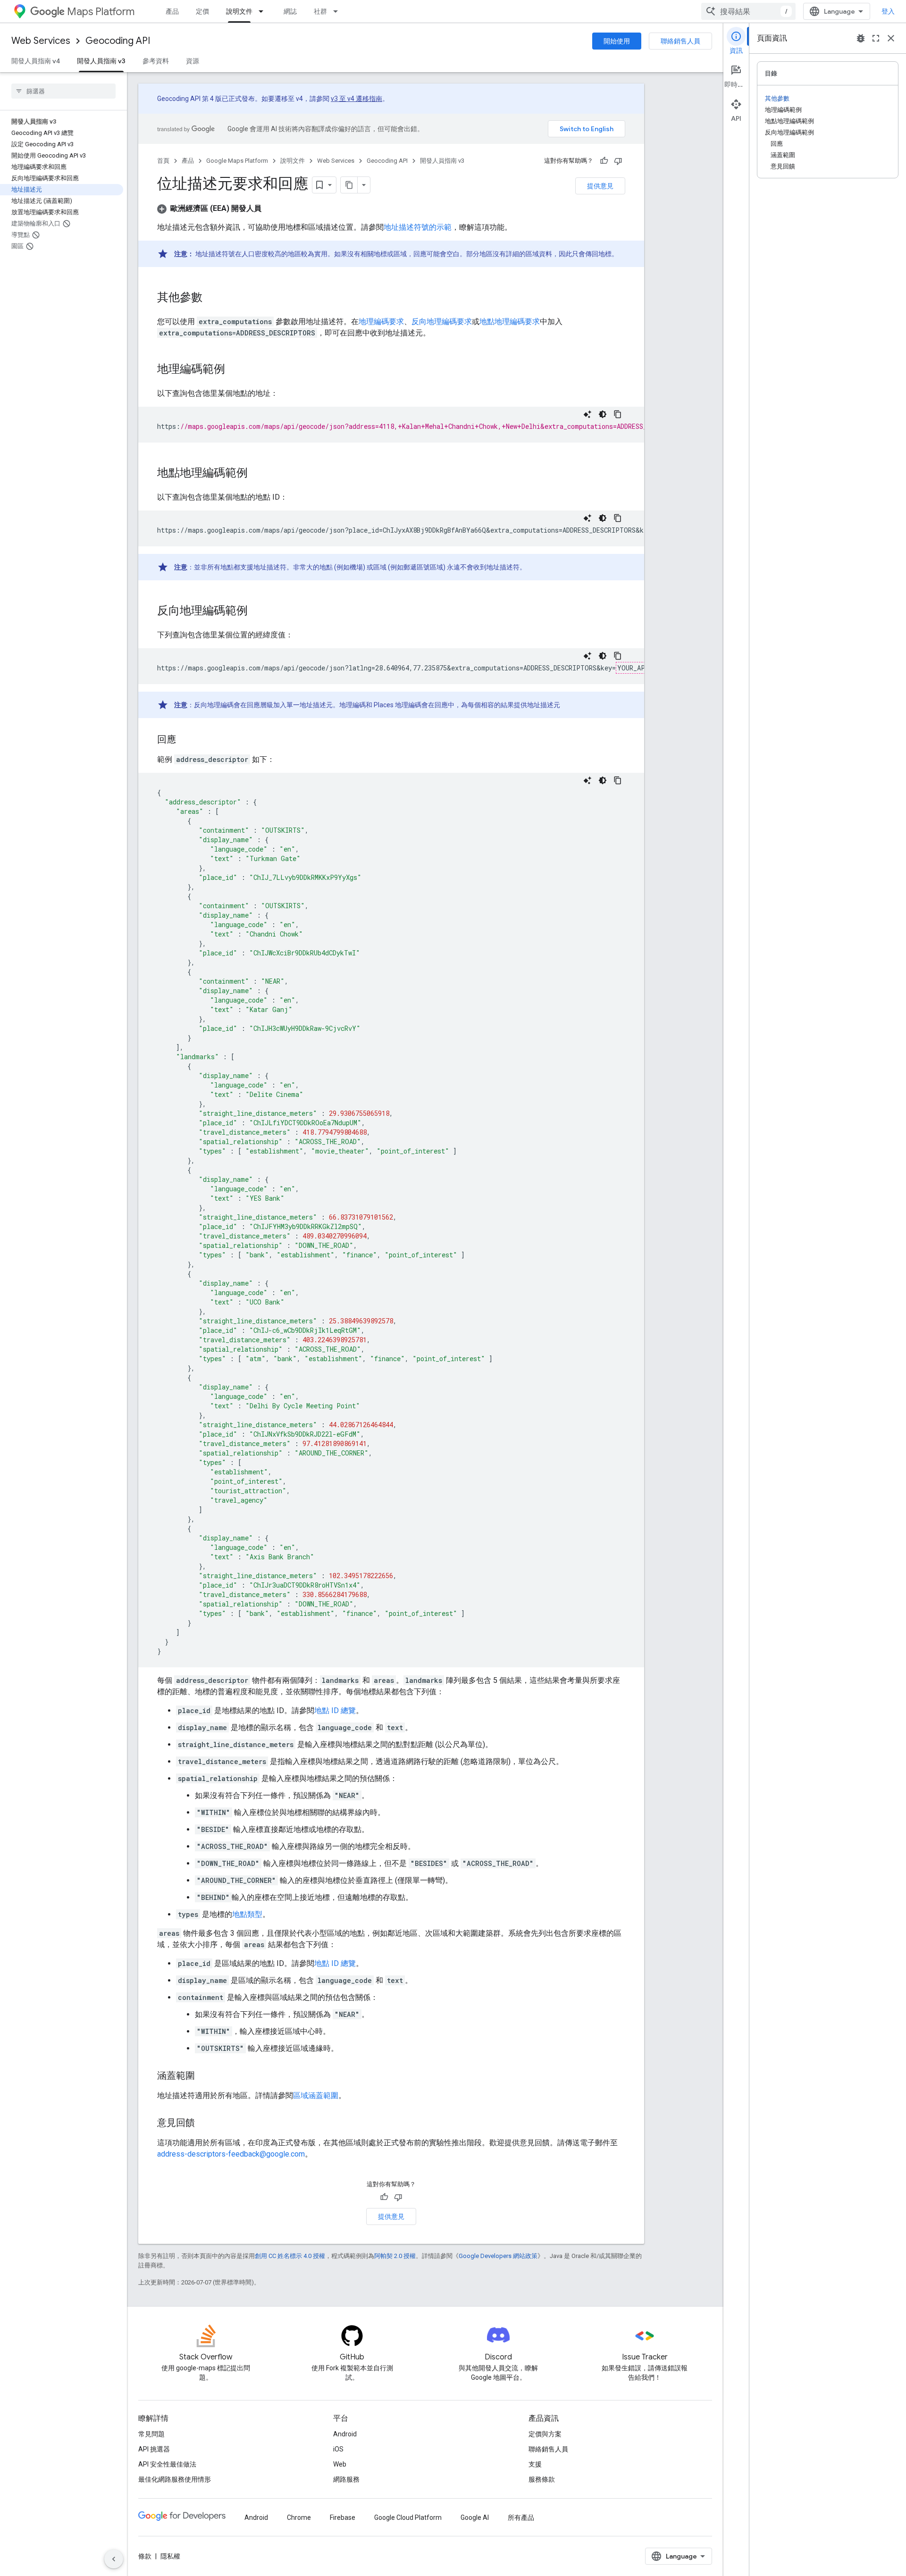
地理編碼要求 (381, 322)
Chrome (299, 2517)
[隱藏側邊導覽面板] (114, 2559)
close (891, 38)
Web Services (41, 41)
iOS (338, 2449)
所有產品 (521, 2517)
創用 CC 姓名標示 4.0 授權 (290, 2256)
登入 (888, 11)
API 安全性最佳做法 (167, 2464)
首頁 (163, 161)
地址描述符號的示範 (418, 227)
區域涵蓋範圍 (316, 2095)
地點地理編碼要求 (510, 322)
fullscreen (876, 38)
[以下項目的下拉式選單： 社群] (338, 11)
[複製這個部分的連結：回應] (185, 740)
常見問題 (151, 2434)
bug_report (861, 38)
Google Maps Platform (237, 161)
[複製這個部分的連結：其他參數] (212, 298)
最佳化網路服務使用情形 (175, 2479)
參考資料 (156, 61)
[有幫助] (604, 161)
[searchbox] (63, 91)
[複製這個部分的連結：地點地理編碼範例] (257, 474)
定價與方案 (545, 2434)
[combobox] (748, 11)
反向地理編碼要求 (442, 322)
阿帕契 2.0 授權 (395, 2256)
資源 (193, 61)
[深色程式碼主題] (603, 414)
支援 (535, 2464)
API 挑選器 (154, 2449)
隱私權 (170, 2556)
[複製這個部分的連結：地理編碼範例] (235, 370)
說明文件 (239, 11)
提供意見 (600, 186)
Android (345, 2434)
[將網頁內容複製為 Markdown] (349, 185)
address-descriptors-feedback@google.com (231, 2154)
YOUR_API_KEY (641, 668)
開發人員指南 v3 (101, 61)
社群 (320, 11)
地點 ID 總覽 (335, 1710)
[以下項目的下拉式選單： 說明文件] (264, 11)
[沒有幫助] (618, 161)
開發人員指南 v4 (36, 61)
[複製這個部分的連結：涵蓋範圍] (204, 2076)
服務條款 (542, 2479)
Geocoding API (118, 41)
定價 (202, 11)
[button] (209, 208)
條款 (145, 2556)
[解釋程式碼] (587, 414)
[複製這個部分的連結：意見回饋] (204, 2124)
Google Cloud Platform (408, 2517)
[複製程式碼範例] (618, 414)
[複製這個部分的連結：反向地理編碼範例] (257, 611)
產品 (172, 11)
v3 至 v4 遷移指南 (357, 99)
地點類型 (247, 1914)
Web (340, 2464)
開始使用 (617, 41)
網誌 (290, 11)
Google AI (475, 2517)
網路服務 (346, 2479)
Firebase (343, 2517)
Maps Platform (101, 12)
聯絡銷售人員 (680, 41)
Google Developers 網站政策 (498, 2256)
